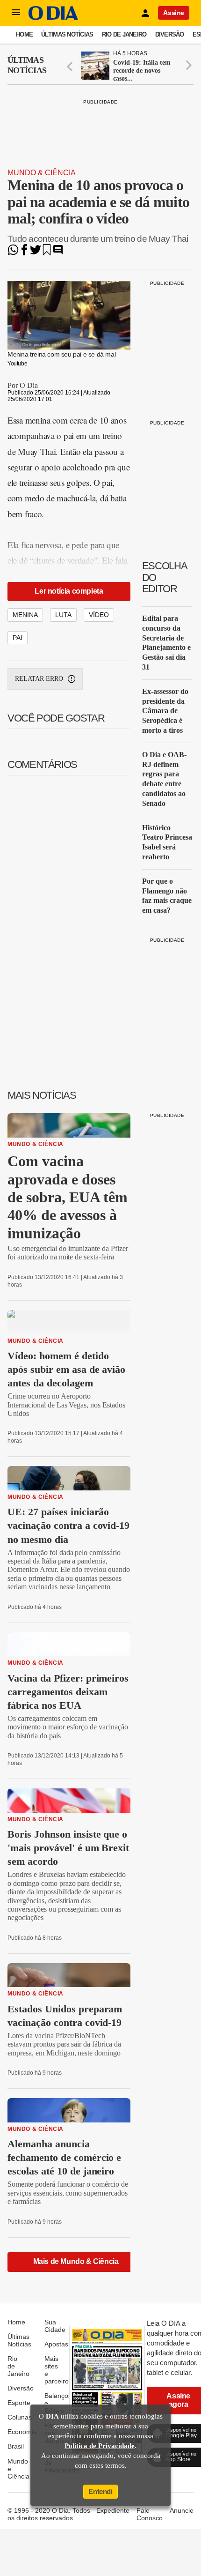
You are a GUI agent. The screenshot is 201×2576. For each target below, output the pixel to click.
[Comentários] (58, 253)
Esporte (19, 2403)
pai (18, 638)
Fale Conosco (150, 2514)
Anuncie (182, 2510)
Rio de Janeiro (124, 34)
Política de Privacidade (100, 2446)
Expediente (113, 2510)
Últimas (27, 65)
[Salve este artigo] (47, 253)
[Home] (53, 18)
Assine (174, 13)
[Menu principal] (16, 13)
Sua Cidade (55, 2326)
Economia (22, 2432)
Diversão (170, 34)
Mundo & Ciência (42, 173)
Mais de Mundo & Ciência (76, 2261)
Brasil (16, 2446)
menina (25, 615)
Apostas (56, 2344)
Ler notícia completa (69, 591)
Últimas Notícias (67, 34)
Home (24, 34)
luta (63, 615)
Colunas (20, 2417)
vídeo (99, 615)
